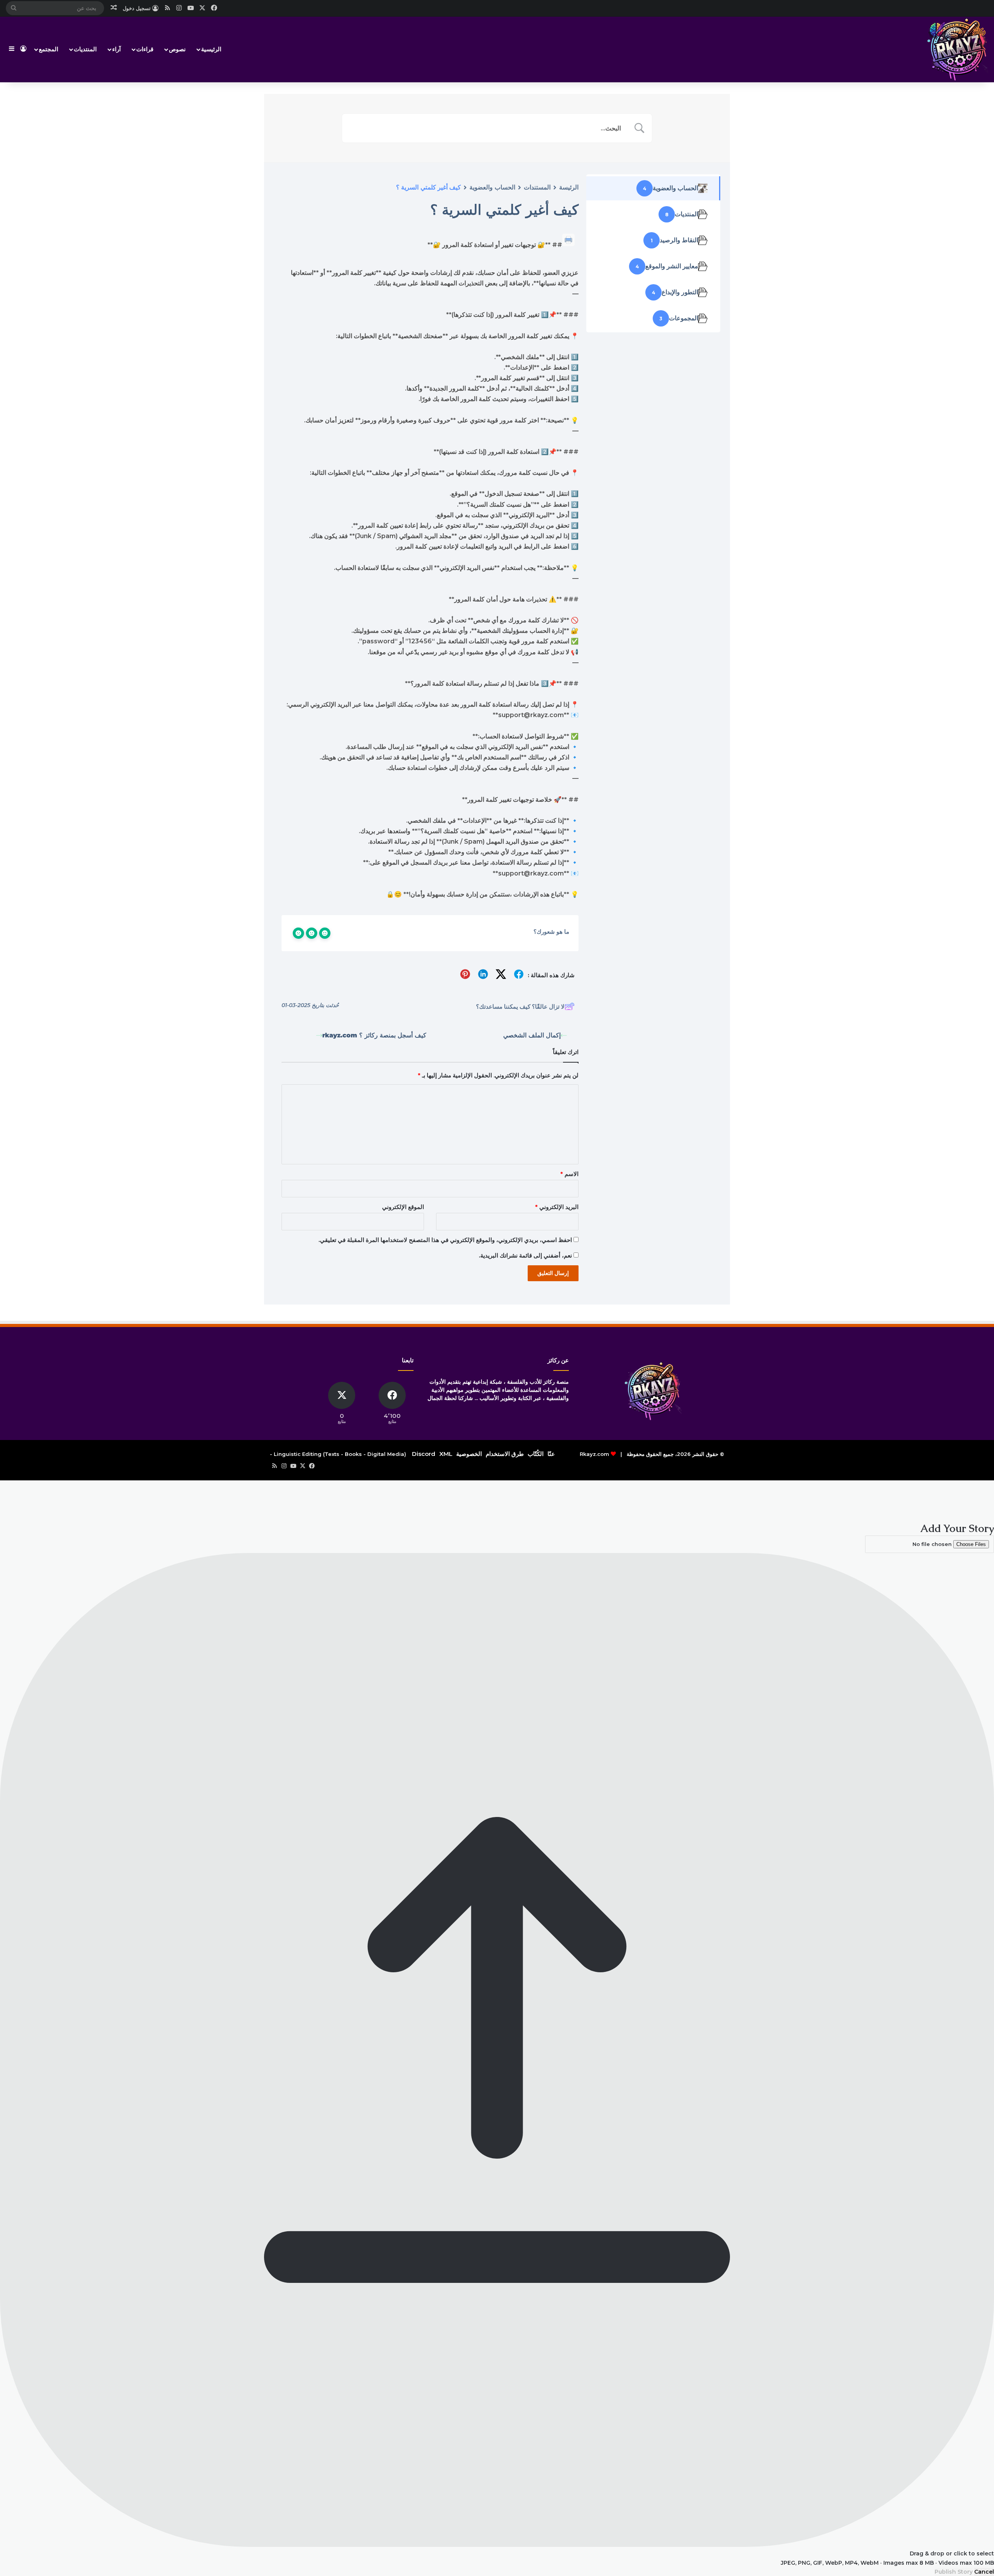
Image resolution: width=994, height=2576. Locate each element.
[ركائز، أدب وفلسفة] (957, 49)
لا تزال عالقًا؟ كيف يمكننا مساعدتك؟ (520, 1007)
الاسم (569, 1174)
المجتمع (49, 49)
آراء (116, 49)
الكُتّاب (536, 1454)
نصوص (177, 49)
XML (446, 1454)
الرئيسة (569, 187)
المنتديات (85, 49)
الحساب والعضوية (492, 187)
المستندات (537, 187)
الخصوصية (469, 1454)
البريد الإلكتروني (557, 1207)
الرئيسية (211, 49)
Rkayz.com (594, 1454)
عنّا (551, 1454)
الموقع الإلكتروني (403, 1207)
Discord (424, 1454)
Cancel (984, 2572)
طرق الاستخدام (505, 1454)
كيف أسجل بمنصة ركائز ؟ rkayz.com (374, 1035)
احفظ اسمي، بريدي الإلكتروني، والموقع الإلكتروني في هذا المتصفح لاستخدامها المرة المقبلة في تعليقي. (445, 1240)
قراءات (145, 49)
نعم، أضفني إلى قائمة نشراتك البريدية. (526, 1255)
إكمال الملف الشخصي (532, 1035)
